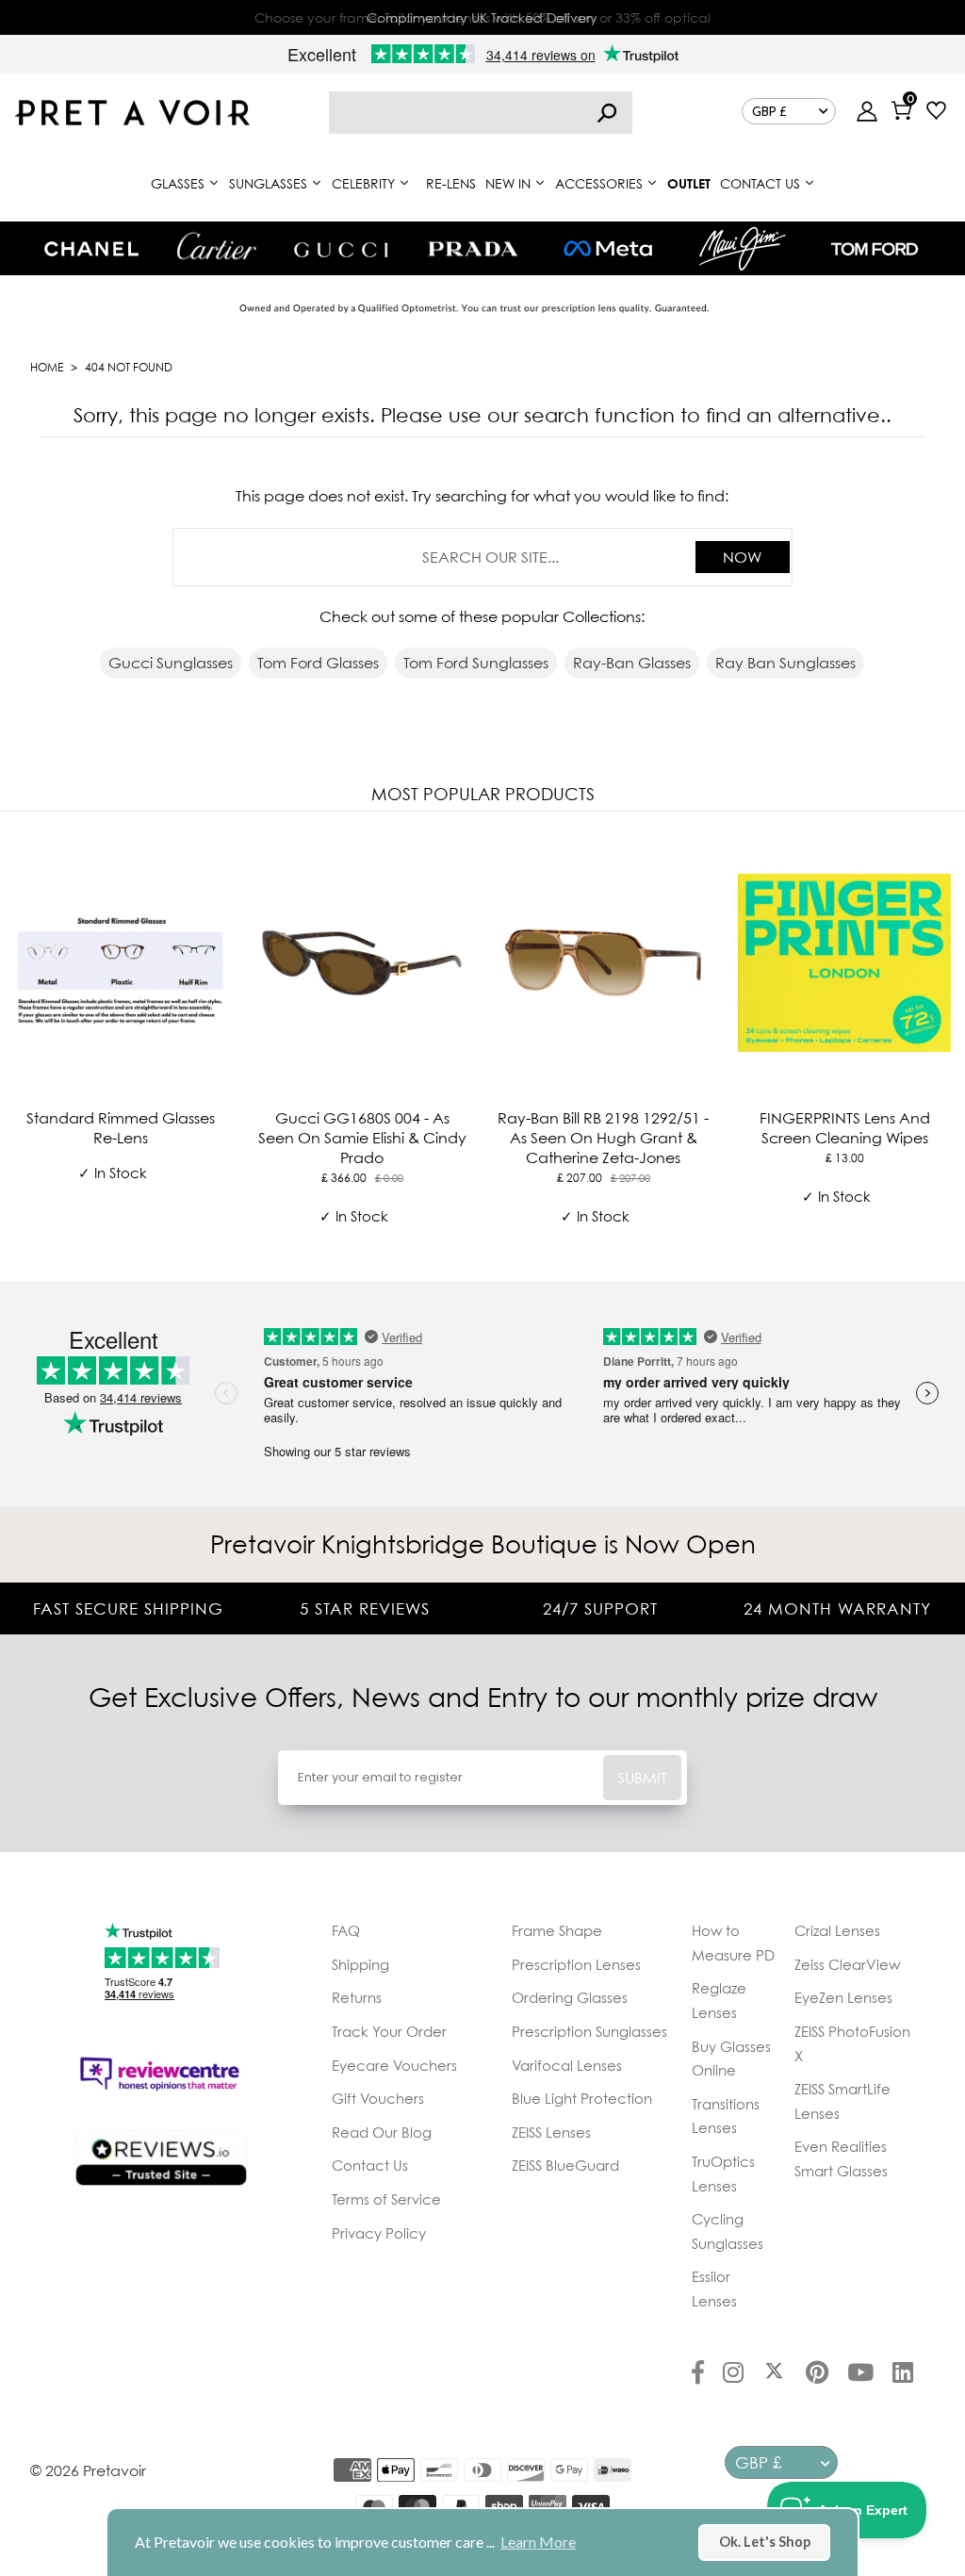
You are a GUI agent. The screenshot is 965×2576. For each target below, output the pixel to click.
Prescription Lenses (576, 1964)
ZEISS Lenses (551, 2132)
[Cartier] (216, 246)
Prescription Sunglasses (589, 2031)
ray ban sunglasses (785, 663)
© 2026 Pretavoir (88, 2470)
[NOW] (607, 113)
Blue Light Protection (582, 2098)
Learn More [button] (538, 2542)
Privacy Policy (379, 2233)
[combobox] (481, 113)
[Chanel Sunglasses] (91, 249)
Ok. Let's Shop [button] (765, 2542)
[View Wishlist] (936, 113)
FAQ (346, 1930)
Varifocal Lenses (567, 2065)
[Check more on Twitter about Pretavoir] (774, 2374)
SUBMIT (642, 1778)
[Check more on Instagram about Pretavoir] (733, 2374)
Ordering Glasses (570, 1997)
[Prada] (473, 249)
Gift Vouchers (378, 2098)
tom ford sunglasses (476, 663)
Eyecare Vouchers (394, 2065)
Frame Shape (557, 1930)
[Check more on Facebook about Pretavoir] (698, 2374)
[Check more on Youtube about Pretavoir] (860, 2374)
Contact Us (370, 2165)
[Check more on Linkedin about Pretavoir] (903, 2374)
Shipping (360, 1964)
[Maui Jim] (743, 248)
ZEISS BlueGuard (565, 2165)
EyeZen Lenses (843, 1997)
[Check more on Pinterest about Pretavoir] (817, 2374)
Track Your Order (389, 2031)
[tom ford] (875, 249)
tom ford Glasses (318, 663)
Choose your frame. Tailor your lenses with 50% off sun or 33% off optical (482, 17)
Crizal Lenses (837, 1930)
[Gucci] (341, 248)
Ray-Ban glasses (632, 663)
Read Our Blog (382, 2132)
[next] (946, 1042)
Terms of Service (386, 2199)
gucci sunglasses (171, 663)
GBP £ (769, 111)
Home (47, 367)
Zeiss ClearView (847, 1964)
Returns (357, 1997)
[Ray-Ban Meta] (608, 249)
